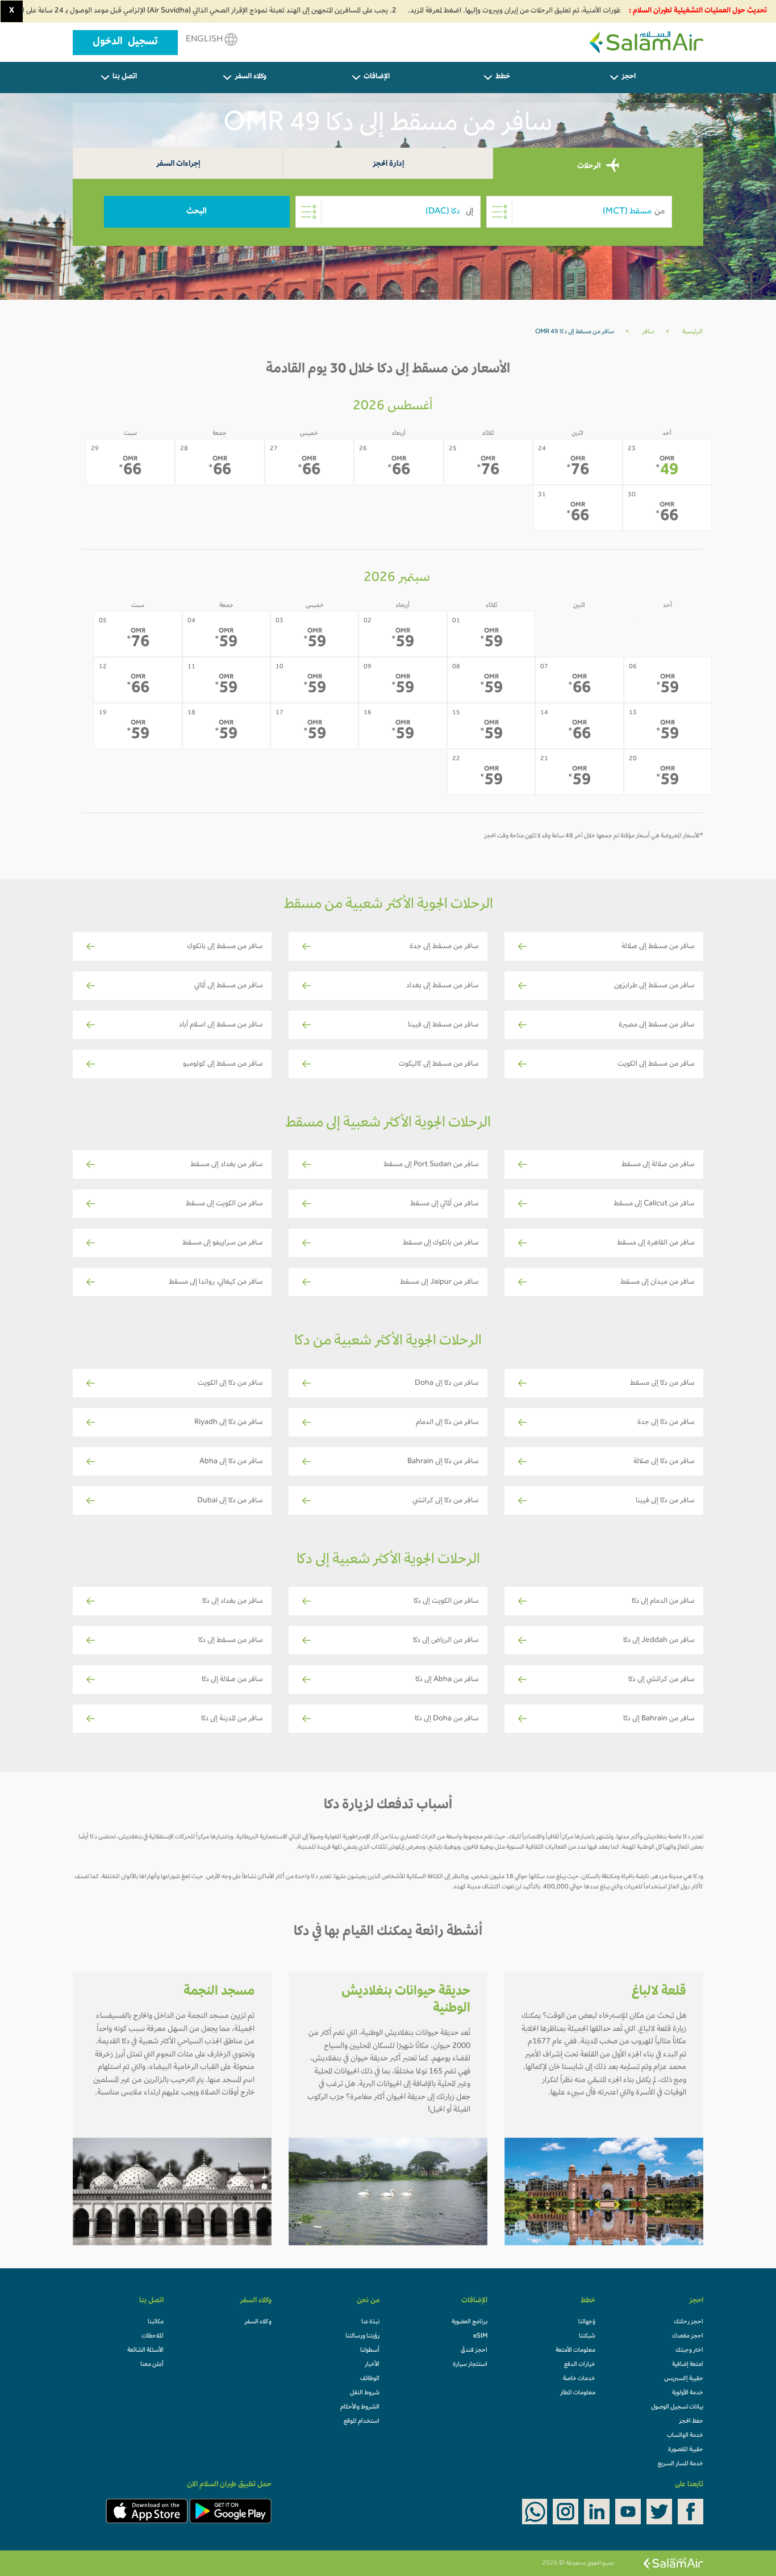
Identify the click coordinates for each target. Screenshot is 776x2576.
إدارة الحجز (388, 164)
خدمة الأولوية (688, 2393)
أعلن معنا (152, 2365)
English (205, 40)
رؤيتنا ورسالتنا (362, 2336)
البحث (197, 212)
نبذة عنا (370, 2322)
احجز (629, 77)
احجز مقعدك (688, 2336)
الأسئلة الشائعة (145, 2351)
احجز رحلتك (689, 2322)
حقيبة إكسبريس (684, 2379)
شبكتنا (587, 2336)
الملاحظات (153, 2336)
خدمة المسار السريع (681, 2464)
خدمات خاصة (579, 2379)
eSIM (480, 2336)
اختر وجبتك (689, 2351)
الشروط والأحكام (360, 2407)
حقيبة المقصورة (686, 2450)
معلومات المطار (578, 2393)
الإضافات (377, 77)
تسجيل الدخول (125, 43)
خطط (503, 77)
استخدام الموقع (362, 2422)
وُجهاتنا (587, 2322)
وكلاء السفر (251, 77)
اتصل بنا (125, 77)
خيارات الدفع (580, 2365)
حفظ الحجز (691, 2422)
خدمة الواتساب (685, 2436)
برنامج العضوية (470, 2322)
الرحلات (590, 167)
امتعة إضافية (688, 2365)
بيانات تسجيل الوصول (677, 2407)
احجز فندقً (474, 2351)
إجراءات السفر (178, 164)
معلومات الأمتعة (575, 2351)
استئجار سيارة (470, 2365)
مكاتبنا (156, 2322)
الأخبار (372, 2365)
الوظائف (370, 2379)
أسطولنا (370, 2351)
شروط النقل (365, 2393)
